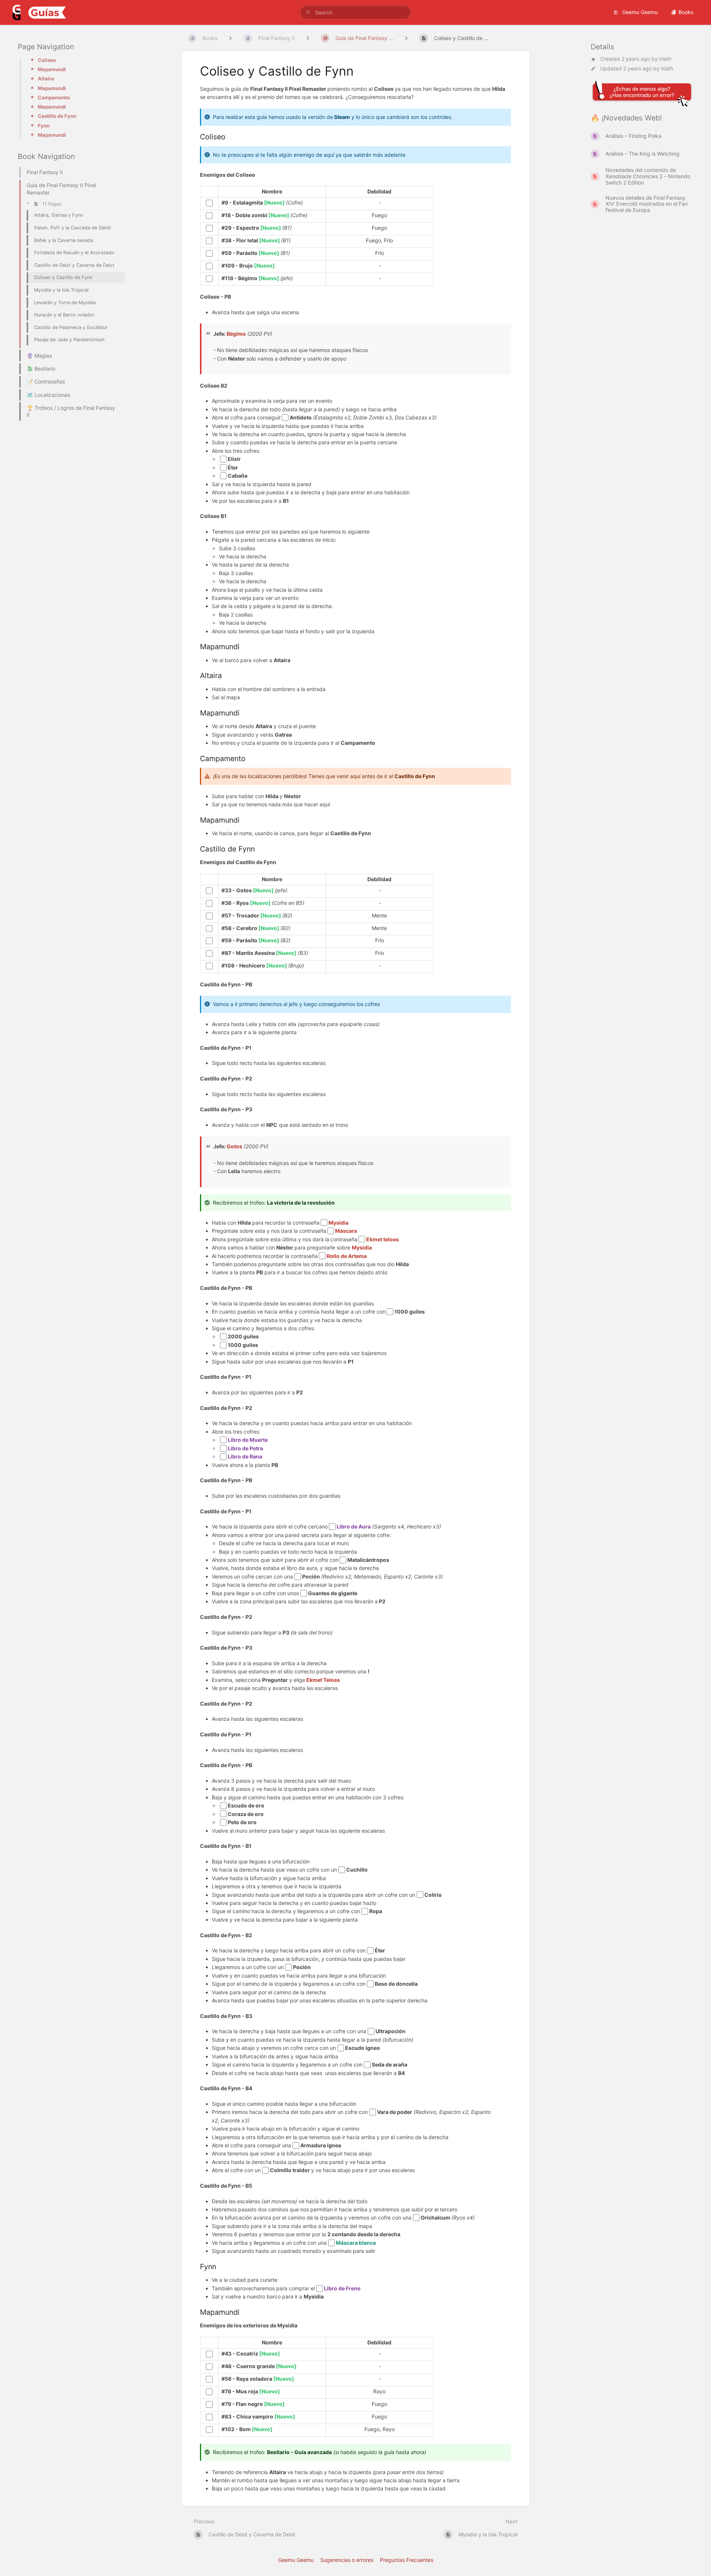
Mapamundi (52, 69)
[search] (355, 12)
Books (686, 12)
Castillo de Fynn (57, 116)
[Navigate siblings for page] (406, 38)
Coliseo (47, 60)
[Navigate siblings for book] (230, 38)
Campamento (54, 97)
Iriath (665, 59)
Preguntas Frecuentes (407, 2560)
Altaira (46, 79)
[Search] (308, 12)
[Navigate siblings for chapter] (308, 38)
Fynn (44, 126)
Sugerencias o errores (347, 2560)
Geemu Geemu (639, 12)
